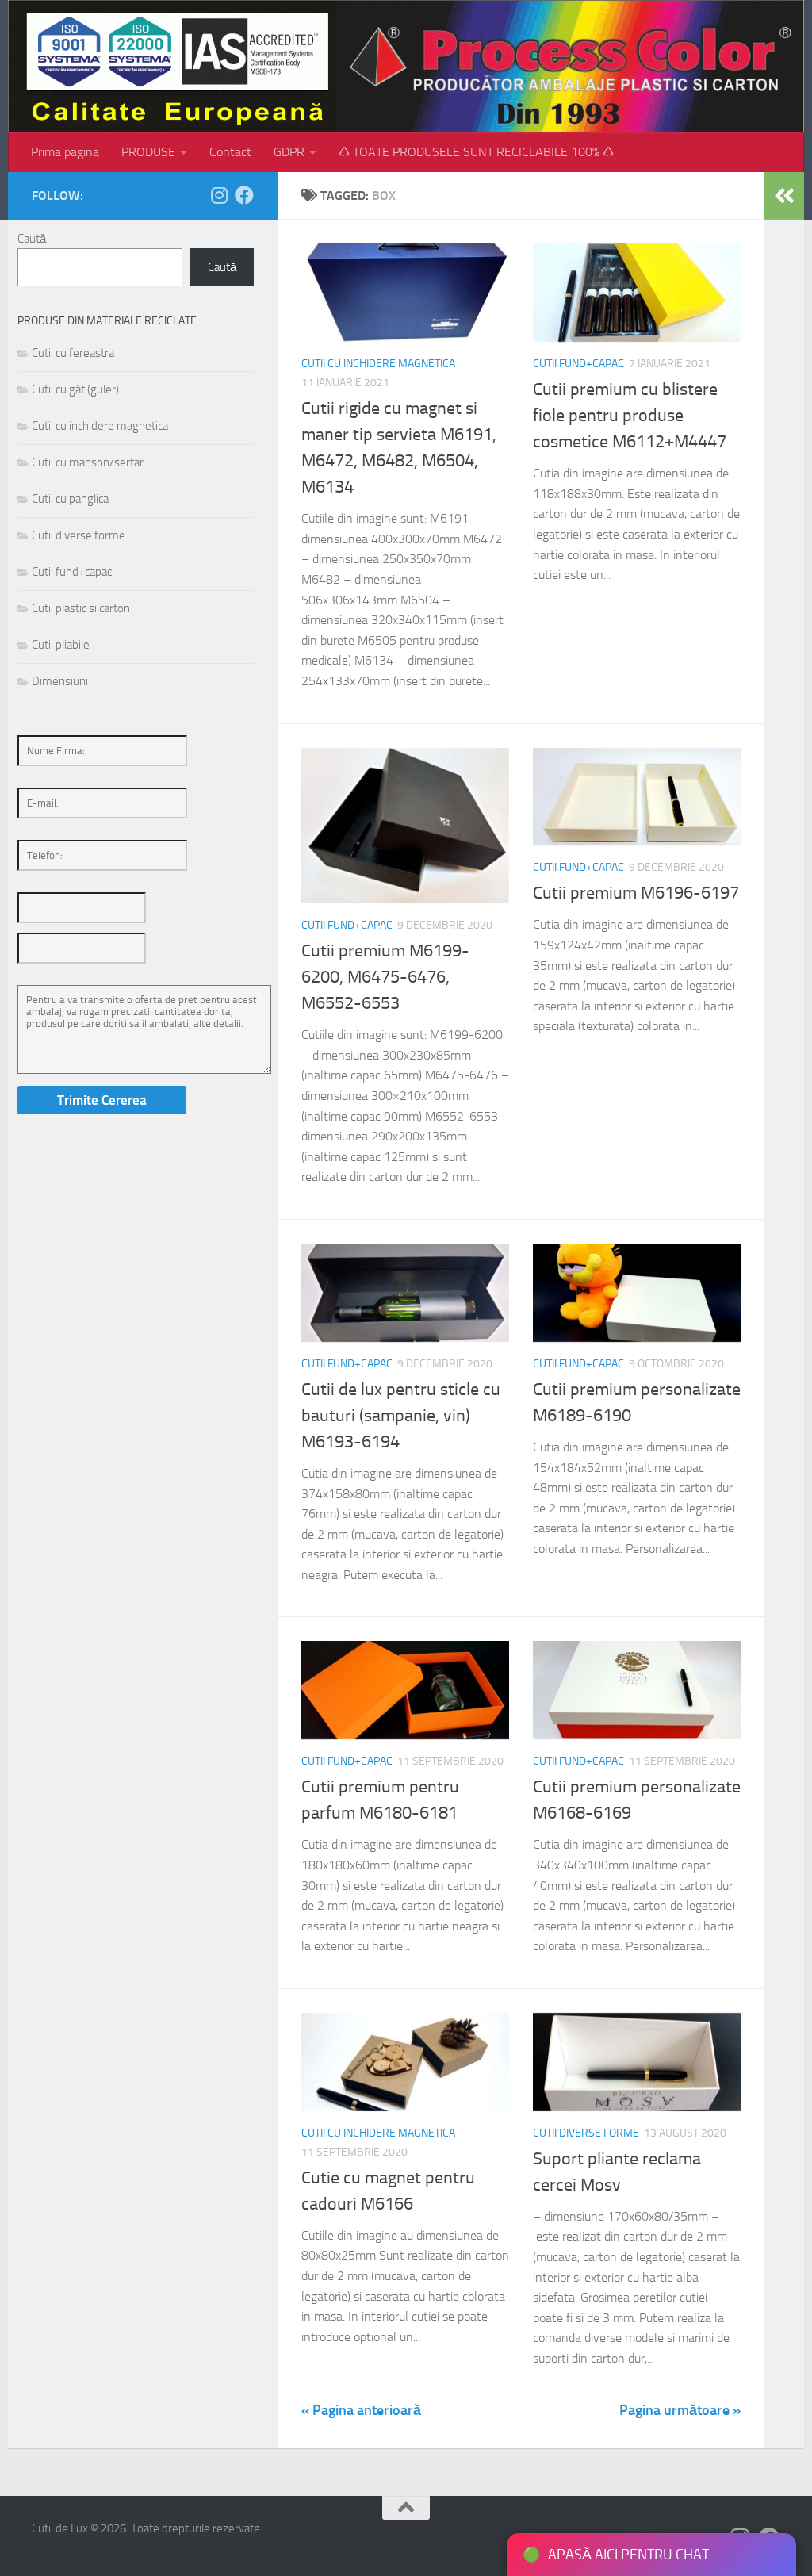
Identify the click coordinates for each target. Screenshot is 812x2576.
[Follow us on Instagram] (219, 195)
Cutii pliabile (61, 645)
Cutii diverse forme (586, 2133)
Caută (32, 239)
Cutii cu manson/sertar (88, 462)
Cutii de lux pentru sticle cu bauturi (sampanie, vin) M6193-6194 (401, 1416)
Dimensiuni (60, 681)
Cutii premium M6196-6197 (636, 893)
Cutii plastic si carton (81, 608)
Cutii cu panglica (70, 499)
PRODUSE (148, 152)
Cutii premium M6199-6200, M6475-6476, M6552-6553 (385, 977)
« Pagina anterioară (361, 2410)
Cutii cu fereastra (73, 353)
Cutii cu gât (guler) (75, 389)
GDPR (289, 152)
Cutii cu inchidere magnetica (378, 364)
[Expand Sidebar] (784, 196)
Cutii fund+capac (578, 364)
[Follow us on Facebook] (244, 195)
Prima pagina (65, 152)
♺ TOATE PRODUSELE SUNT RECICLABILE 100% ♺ (476, 152)
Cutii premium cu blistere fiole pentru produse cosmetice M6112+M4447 (630, 416)
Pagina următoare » (680, 2410)
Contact (230, 152)
